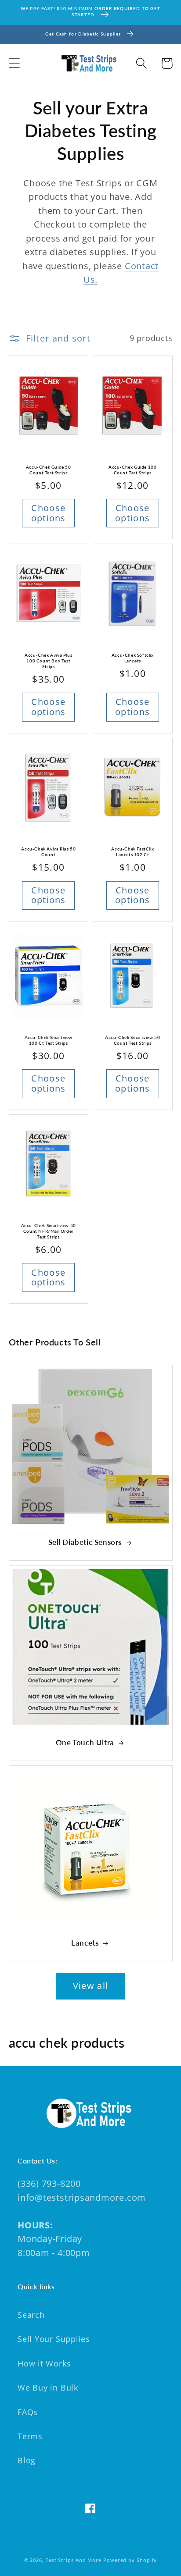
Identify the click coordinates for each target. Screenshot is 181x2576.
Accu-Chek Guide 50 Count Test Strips (49, 470)
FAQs (28, 2412)
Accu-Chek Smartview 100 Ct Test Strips (49, 1040)
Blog (27, 2460)
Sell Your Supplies (54, 2339)
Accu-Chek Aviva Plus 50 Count (48, 852)
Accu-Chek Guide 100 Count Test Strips (132, 470)
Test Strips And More (74, 2560)
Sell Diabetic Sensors (85, 1542)
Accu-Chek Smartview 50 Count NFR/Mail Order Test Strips (49, 1231)
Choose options (49, 513)
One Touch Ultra (85, 1742)
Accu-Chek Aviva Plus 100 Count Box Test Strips (48, 661)
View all (90, 1986)
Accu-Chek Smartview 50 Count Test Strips (132, 1040)
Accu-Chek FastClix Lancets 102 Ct (132, 852)
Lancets (85, 1943)
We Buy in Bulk (48, 2387)
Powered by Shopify (130, 2560)
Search (31, 2315)
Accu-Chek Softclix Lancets (133, 658)
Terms (30, 2436)
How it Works (44, 2363)
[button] (14, 63)
